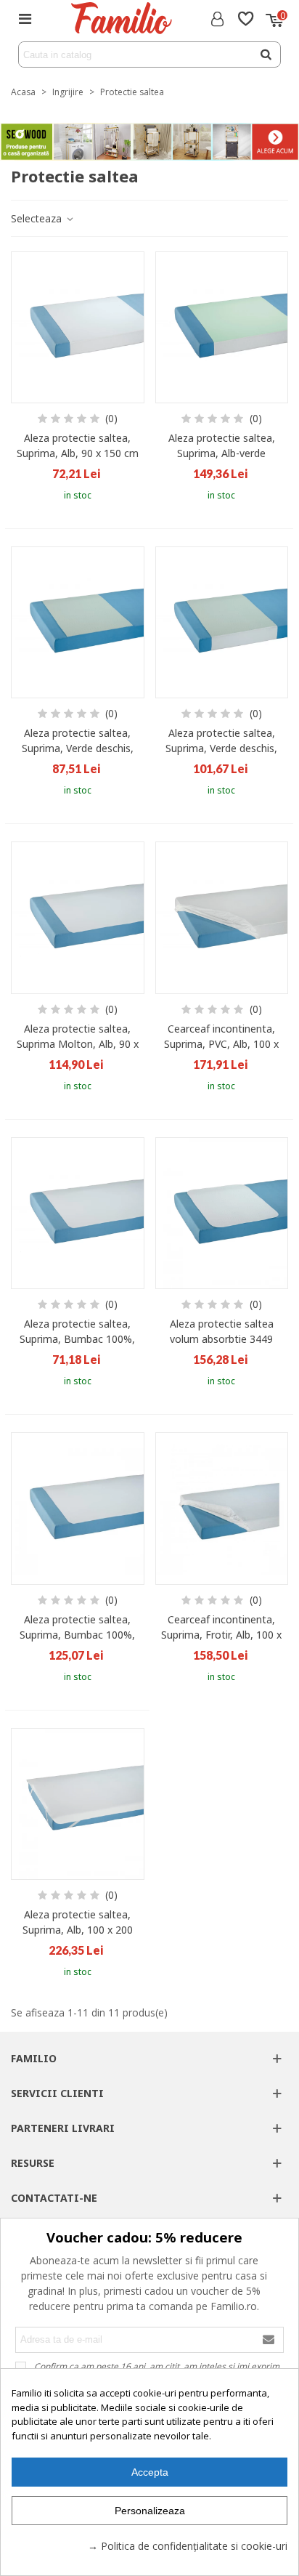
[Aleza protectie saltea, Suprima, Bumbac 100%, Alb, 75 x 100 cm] (78, 1213)
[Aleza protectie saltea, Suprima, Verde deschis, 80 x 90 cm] (78, 622)
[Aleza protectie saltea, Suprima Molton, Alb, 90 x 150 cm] (78, 917)
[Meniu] (25, 18)
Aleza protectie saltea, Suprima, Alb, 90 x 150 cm (78, 445)
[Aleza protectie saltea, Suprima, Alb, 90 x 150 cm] (78, 327)
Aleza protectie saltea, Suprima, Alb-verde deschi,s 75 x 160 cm (222, 453)
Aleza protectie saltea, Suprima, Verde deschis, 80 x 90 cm (78, 748)
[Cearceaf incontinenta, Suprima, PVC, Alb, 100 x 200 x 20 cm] (222, 917)
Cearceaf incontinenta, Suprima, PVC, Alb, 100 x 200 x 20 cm (221, 1044)
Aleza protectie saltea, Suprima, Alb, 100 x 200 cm (78, 1930)
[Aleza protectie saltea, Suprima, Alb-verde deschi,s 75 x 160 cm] (222, 327)
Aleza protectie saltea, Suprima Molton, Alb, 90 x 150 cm (78, 1044)
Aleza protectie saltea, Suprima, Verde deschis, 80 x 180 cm (221, 748)
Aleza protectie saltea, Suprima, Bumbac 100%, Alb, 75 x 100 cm (77, 1339)
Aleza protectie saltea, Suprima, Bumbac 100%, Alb (77, 1635)
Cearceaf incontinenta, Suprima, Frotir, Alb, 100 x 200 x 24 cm (221, 1635)
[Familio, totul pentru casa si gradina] (121, 18)
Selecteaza (38, 218)
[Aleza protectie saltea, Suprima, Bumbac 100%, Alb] (78, 1508)
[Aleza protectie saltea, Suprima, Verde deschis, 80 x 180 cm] (222, 622)
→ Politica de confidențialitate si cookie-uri (188, 2546)
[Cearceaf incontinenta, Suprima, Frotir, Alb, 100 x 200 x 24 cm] (222, 1508)
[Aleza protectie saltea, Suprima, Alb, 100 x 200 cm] (78, 1804)
